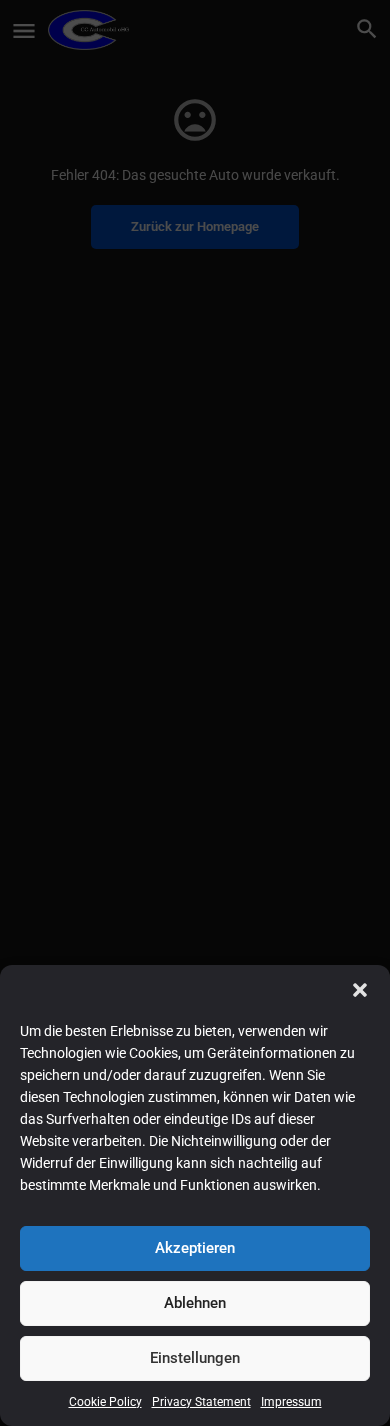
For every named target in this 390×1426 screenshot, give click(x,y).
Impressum (291, 1402)
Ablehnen (195, 1303)
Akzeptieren (195, 1248)
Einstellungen (195, 1358)
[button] (360, 990)
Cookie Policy (105, 1402)
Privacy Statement (201, 1402)
